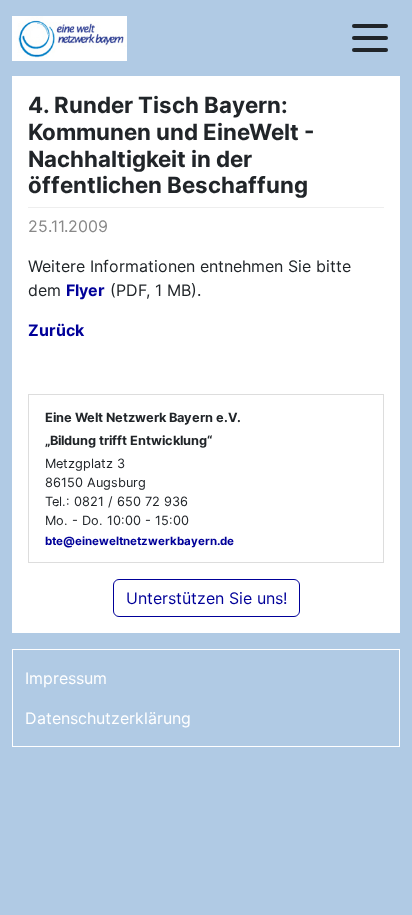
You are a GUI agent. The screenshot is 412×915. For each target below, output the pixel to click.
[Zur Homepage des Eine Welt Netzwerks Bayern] (92, 38)
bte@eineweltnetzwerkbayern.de (139, 541)
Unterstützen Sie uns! (206, 598)
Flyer (85, 290)
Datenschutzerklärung (108, 718)
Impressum (66, 678)
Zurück (56, 330)
